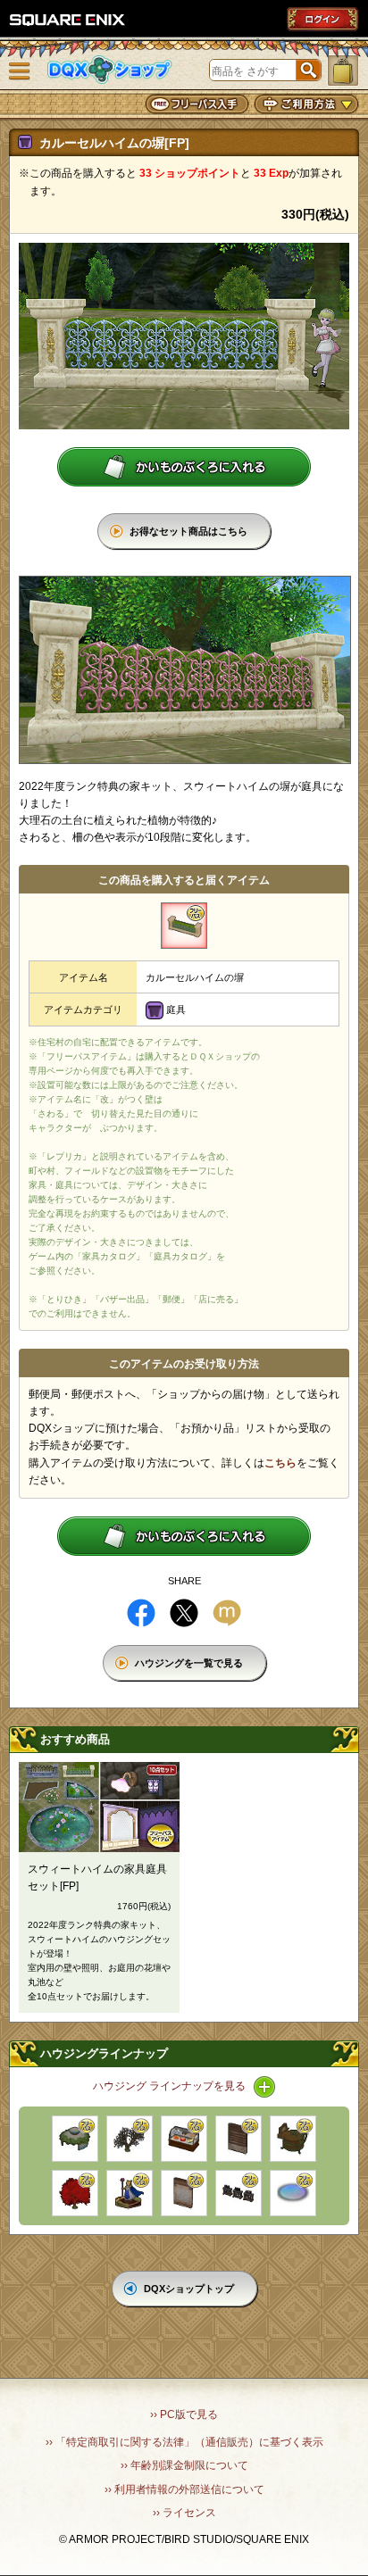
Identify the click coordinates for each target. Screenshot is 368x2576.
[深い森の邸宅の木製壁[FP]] (238, 2139)
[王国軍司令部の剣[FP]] (238, 2193)
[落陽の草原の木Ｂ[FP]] (75, 2193)
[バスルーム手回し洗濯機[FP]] (293, 2139)
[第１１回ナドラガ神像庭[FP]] (130, 2193)
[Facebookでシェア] (141, 1613)
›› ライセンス (184, 2513)
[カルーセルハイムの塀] (184, 926)
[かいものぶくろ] (343, 71)
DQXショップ (110, 70)
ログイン (322, 19)
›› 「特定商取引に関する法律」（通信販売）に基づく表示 (184, 2442)
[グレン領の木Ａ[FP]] (130, 2139)
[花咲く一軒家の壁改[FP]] (184, 2193)
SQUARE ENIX (68, 20)
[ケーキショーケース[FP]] (184, 2139)
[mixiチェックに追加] (227, 1613)
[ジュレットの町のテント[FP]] (75, 2139)
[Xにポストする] (184, 1613)
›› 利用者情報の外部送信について (184, 2489)
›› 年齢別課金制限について (184, 2465)
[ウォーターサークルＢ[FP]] (293, 2193)
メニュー (20, 71)
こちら (280, 1463)
